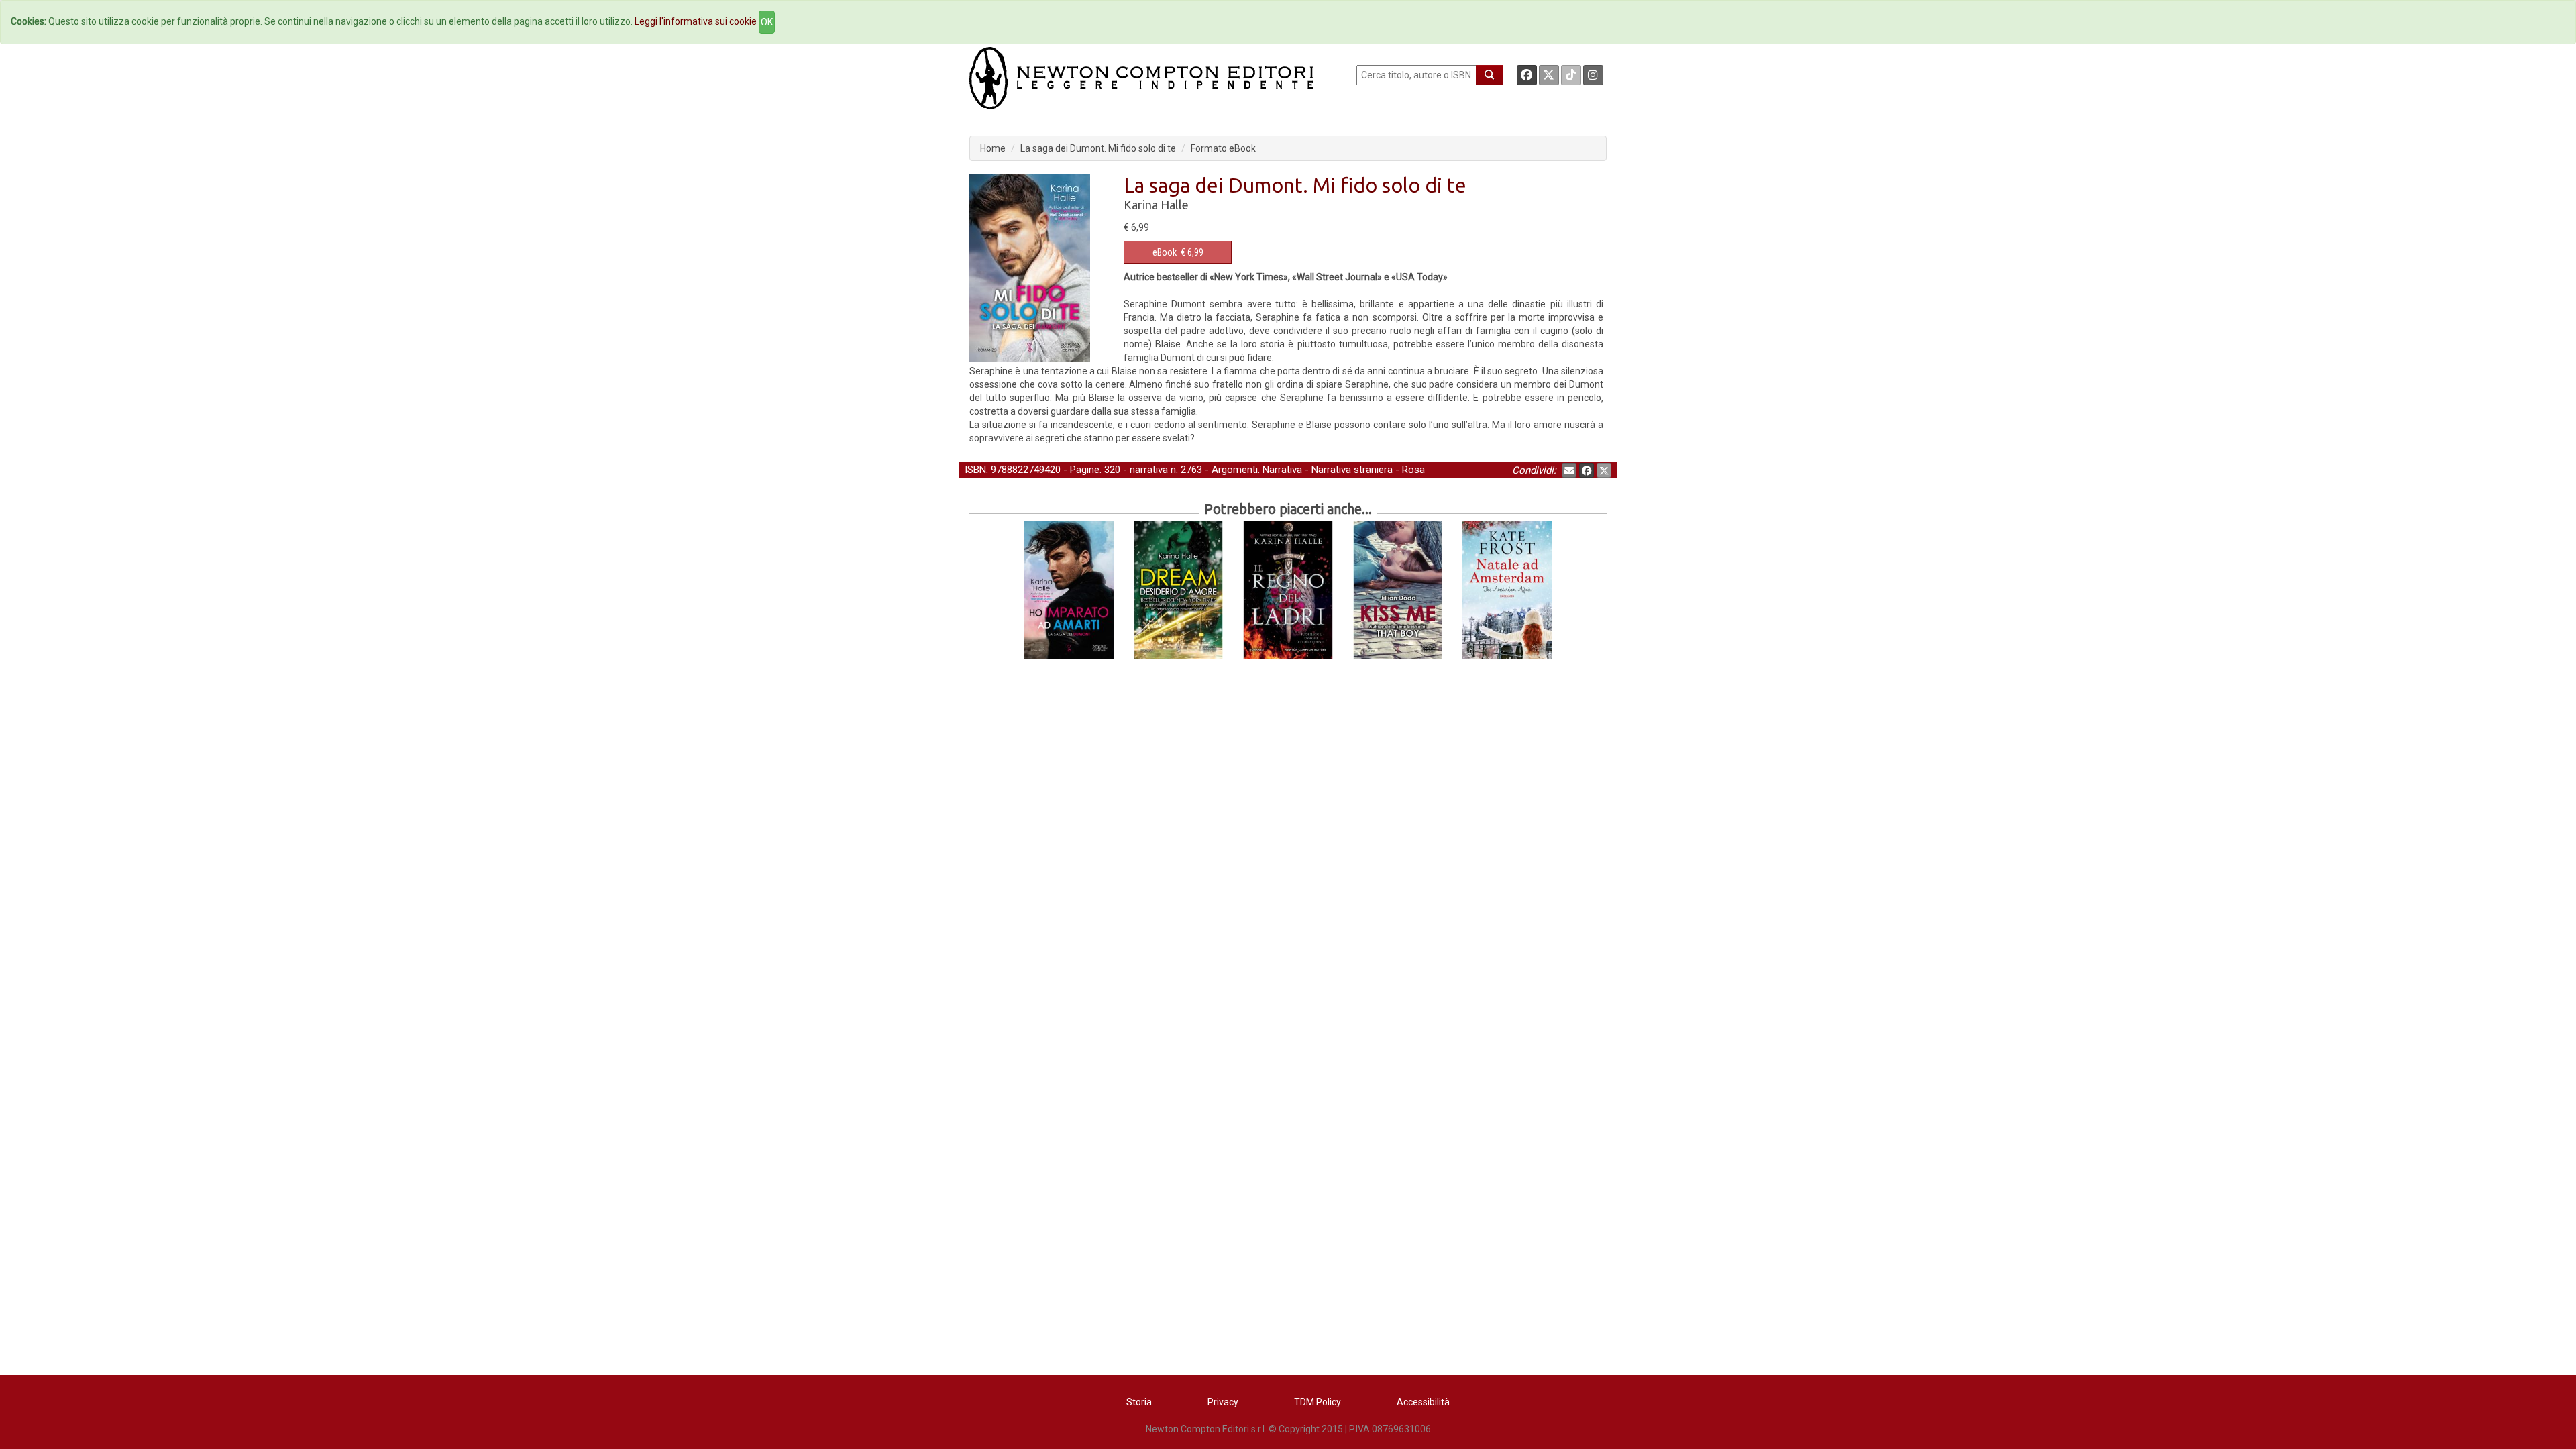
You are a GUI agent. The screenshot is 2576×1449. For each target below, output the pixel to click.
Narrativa (1282, 470)
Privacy (1223, 1402)
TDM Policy (1318, 1402)
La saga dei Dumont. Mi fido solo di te (1098, 148)
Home (993, 148)
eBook (1165, 252)
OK (767, 22)
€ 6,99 (1178, 252)
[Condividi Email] (1569, 470)
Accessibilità (1423, 1402)
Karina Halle (1156, 205)
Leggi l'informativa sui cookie (696, 21)
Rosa (1413, 470)
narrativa (1149, 470)
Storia (1139, 1402)
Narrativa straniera (1352, 470)
